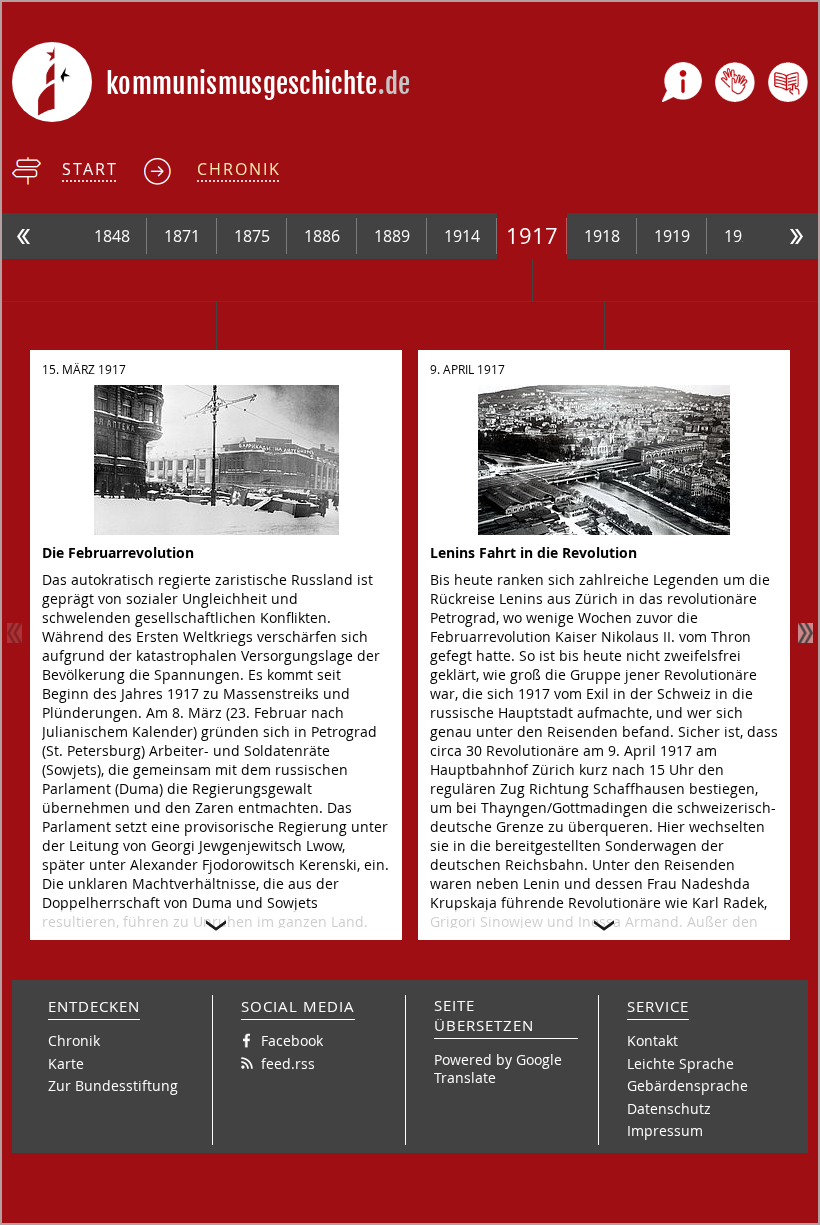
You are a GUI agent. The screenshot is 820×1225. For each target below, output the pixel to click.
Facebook (292, 1040)
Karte (66, 1063)
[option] (112, 236)
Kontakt (652, 1040)
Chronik (239, 169)
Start (90, 169)
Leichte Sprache (680, 1063)
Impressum (665, 1130)
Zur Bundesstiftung (113, 1085)
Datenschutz (669, 1108)
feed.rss (288, 1063)
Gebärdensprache (687, 1085)
